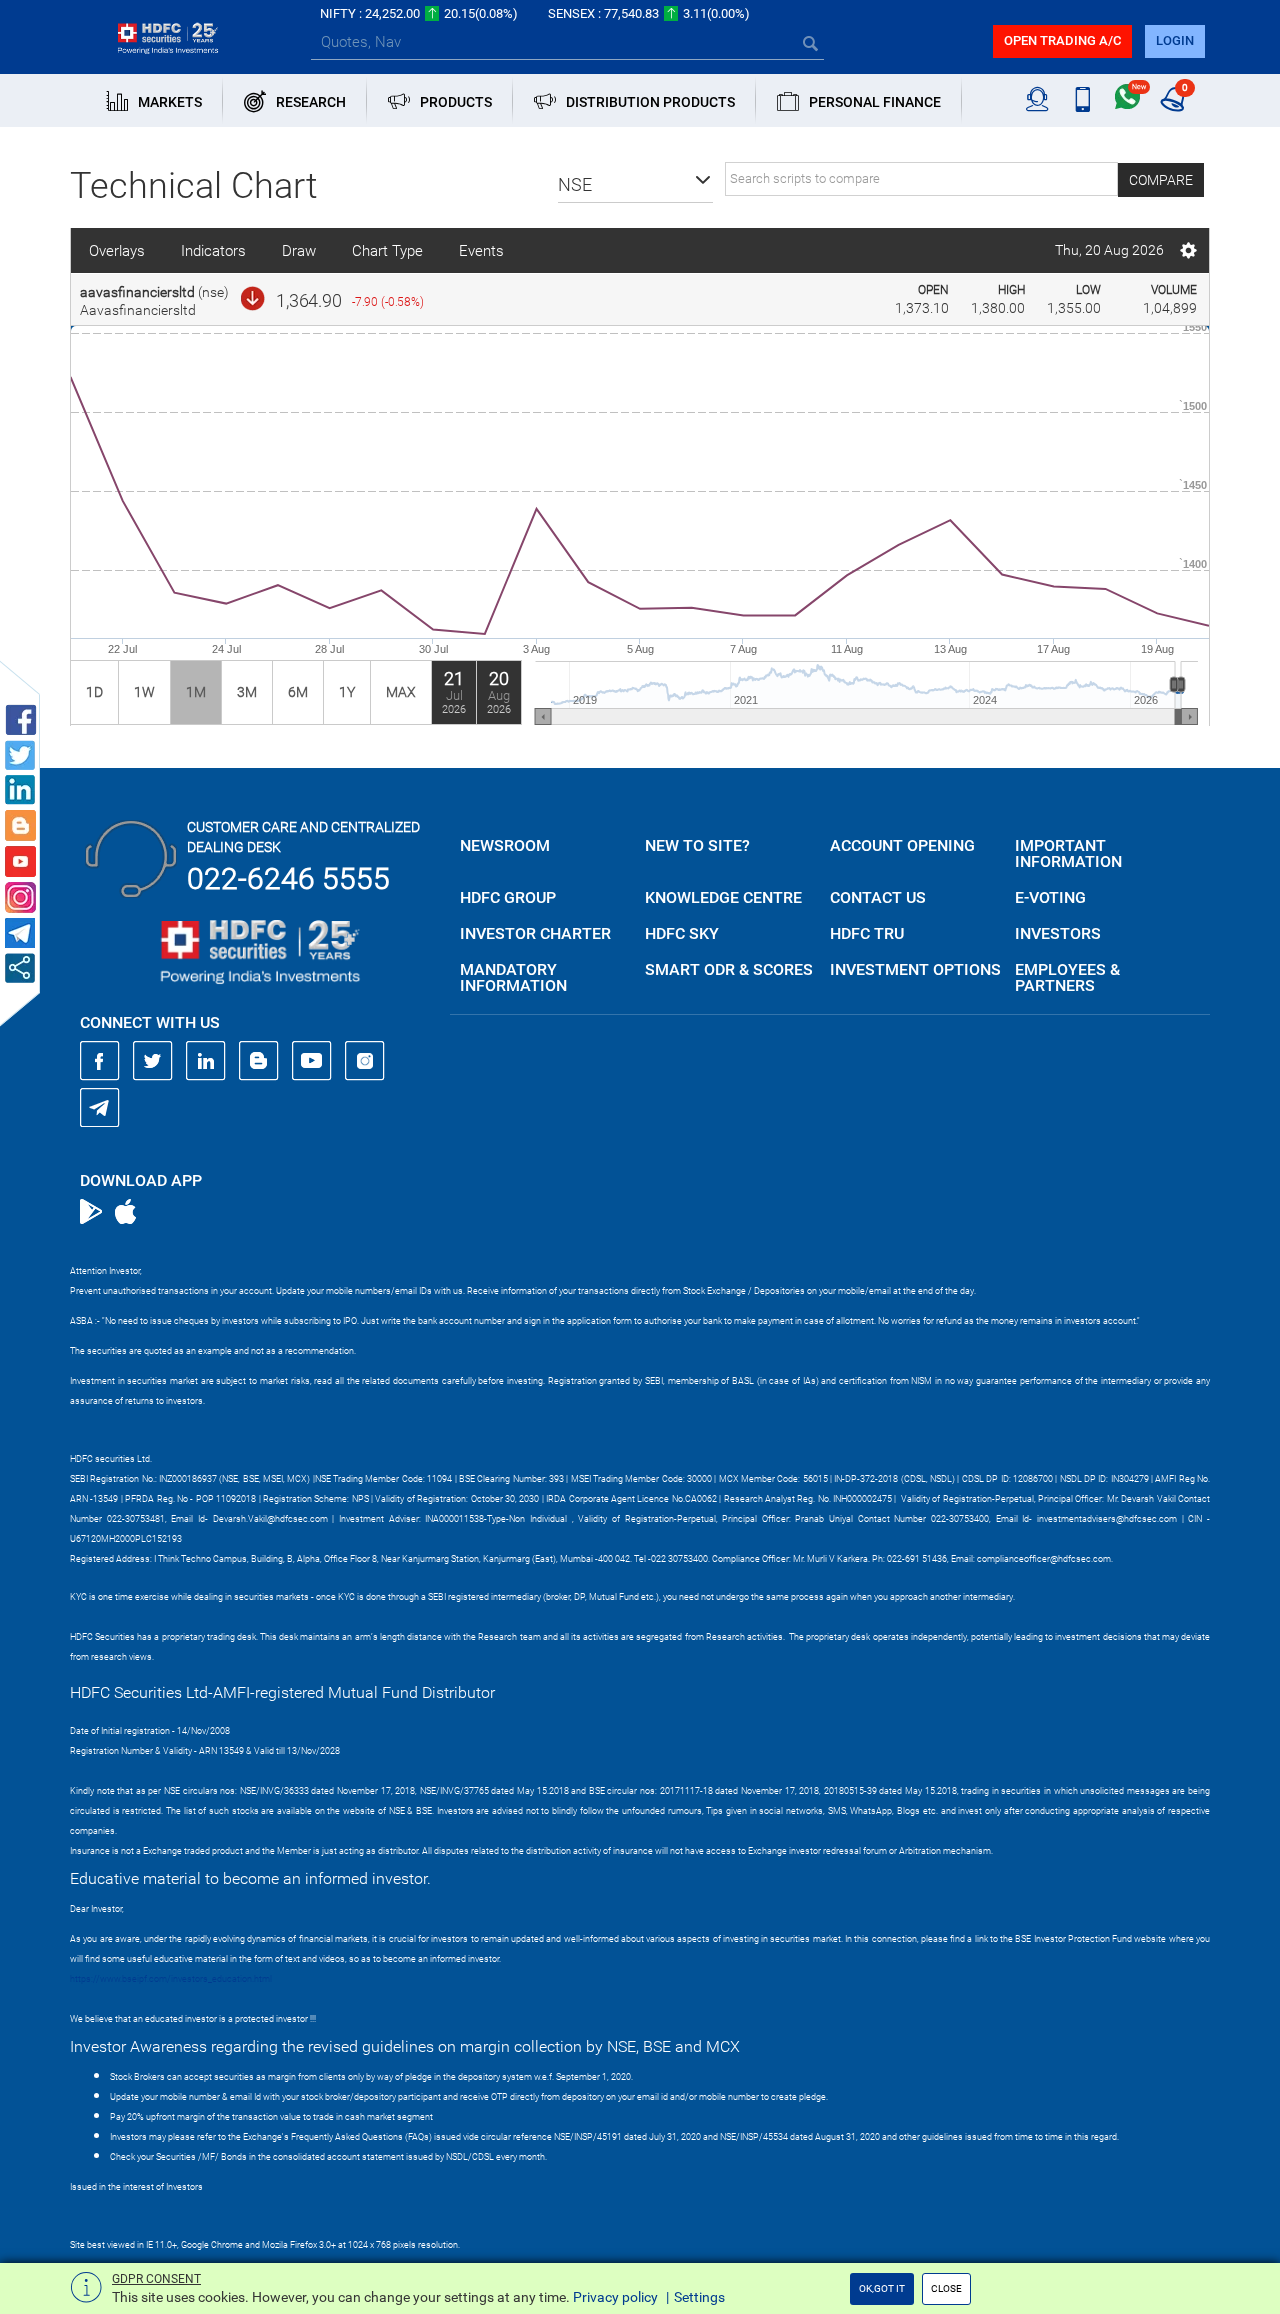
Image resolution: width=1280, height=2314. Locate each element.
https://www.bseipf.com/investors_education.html (171, 1979)
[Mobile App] (1082, 100)
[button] (635, 185)
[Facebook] (100, 1061)
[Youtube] (312, 1061)
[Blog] (259, 1061)
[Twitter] (153, 1061)
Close (946, 2288)
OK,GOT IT (882, 2288)
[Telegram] (100, 1107)
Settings (699, 2297)
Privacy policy (615, 2297)
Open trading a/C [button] (1062, 40)
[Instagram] (365, 1061)
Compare (1161, 180)
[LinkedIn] (206, 1061)
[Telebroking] (1037, 100)
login (1175, 40)
